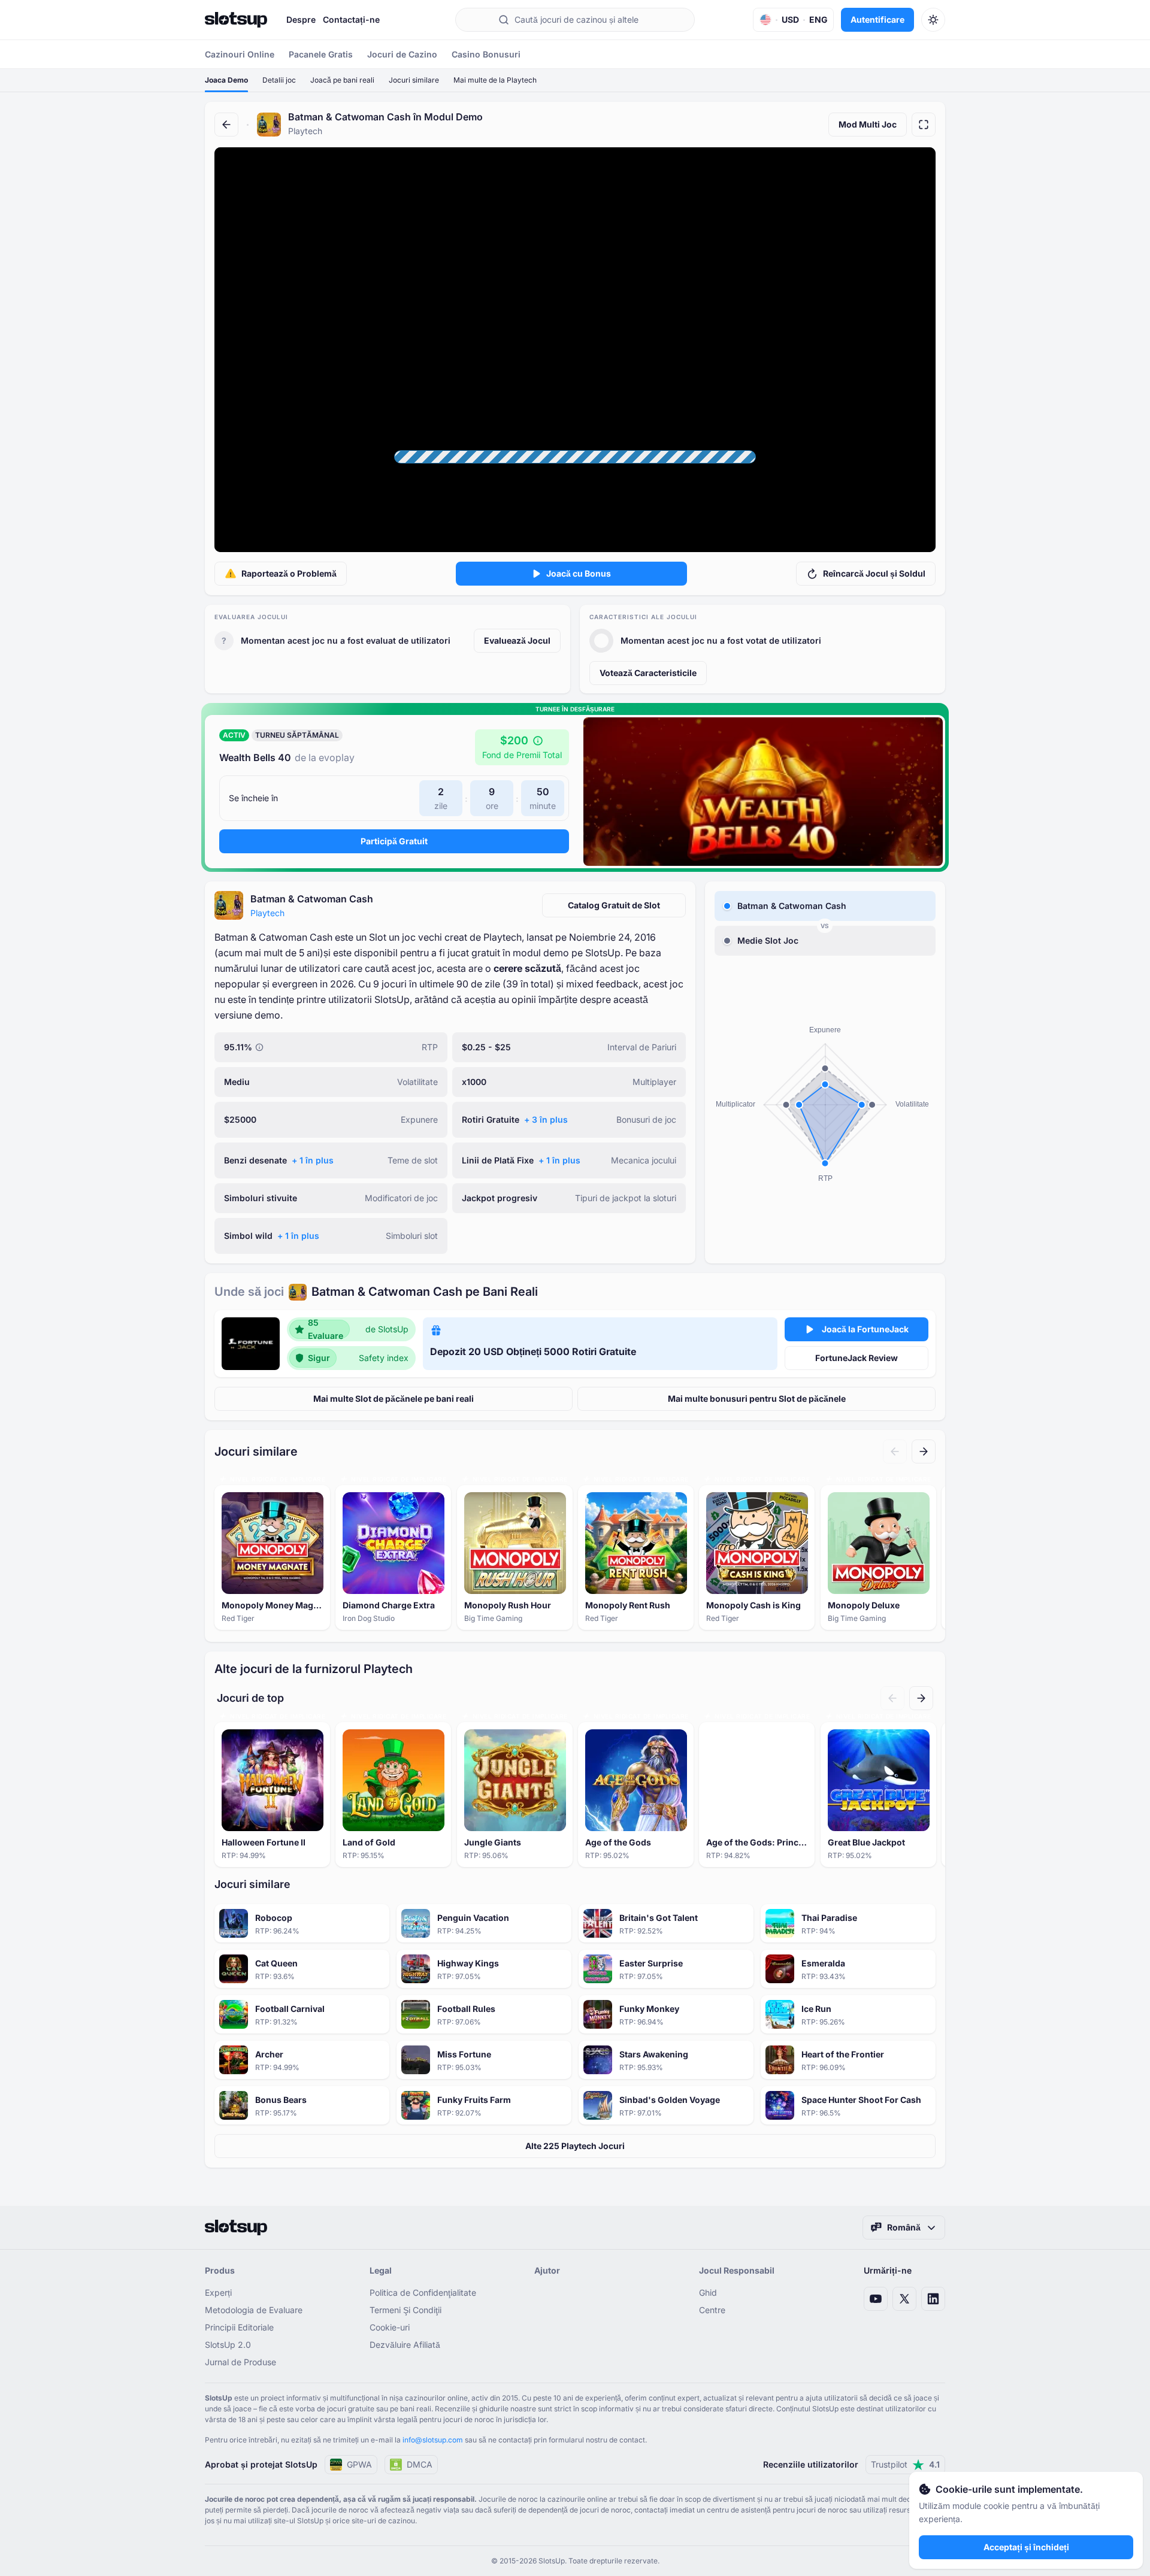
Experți (218, 2292)
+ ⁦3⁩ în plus (546, 1119)
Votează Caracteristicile (648, 673)
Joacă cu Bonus (579, 573)
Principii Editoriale (239, 2327)
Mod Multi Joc (868, 124)
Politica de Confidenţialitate (423, 2292)
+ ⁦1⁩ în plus (313, 1160)
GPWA (359, 2464)
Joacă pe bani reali (342, 80)
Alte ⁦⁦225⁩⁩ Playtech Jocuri (575, 2146)
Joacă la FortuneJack (865, 1329)
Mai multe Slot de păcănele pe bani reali (394, 1398)
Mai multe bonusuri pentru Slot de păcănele (757, 1398)
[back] (226, 125)
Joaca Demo (226, 80)
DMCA (420, 2464)
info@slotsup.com (433, 2440)
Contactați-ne (351, 19)
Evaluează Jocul (517, 640)
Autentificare (877, 19)
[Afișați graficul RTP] (259, 1047)
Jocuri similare (414, 80)
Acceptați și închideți (1026, 2547)
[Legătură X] (904, 2299)
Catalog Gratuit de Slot (614, 905)
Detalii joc (279, 80)
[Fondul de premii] (538, 741)
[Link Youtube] (876, 2299)
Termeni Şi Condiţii (405, 2310)
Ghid (708, 2292)
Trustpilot (905, 2464)
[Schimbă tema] (933, 20)
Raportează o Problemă (289, 573)
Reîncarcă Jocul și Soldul (874, 573)
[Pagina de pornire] (236, 20)
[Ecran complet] (924, 125)
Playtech (267, 913)
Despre (301, 19)
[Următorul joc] (924, 1451)
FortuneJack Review (857, 1358)
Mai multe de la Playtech (495, 80)
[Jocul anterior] (895, 1451)
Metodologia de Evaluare (254, 2310)
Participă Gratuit (394, 841)
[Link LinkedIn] (933, 2299)
